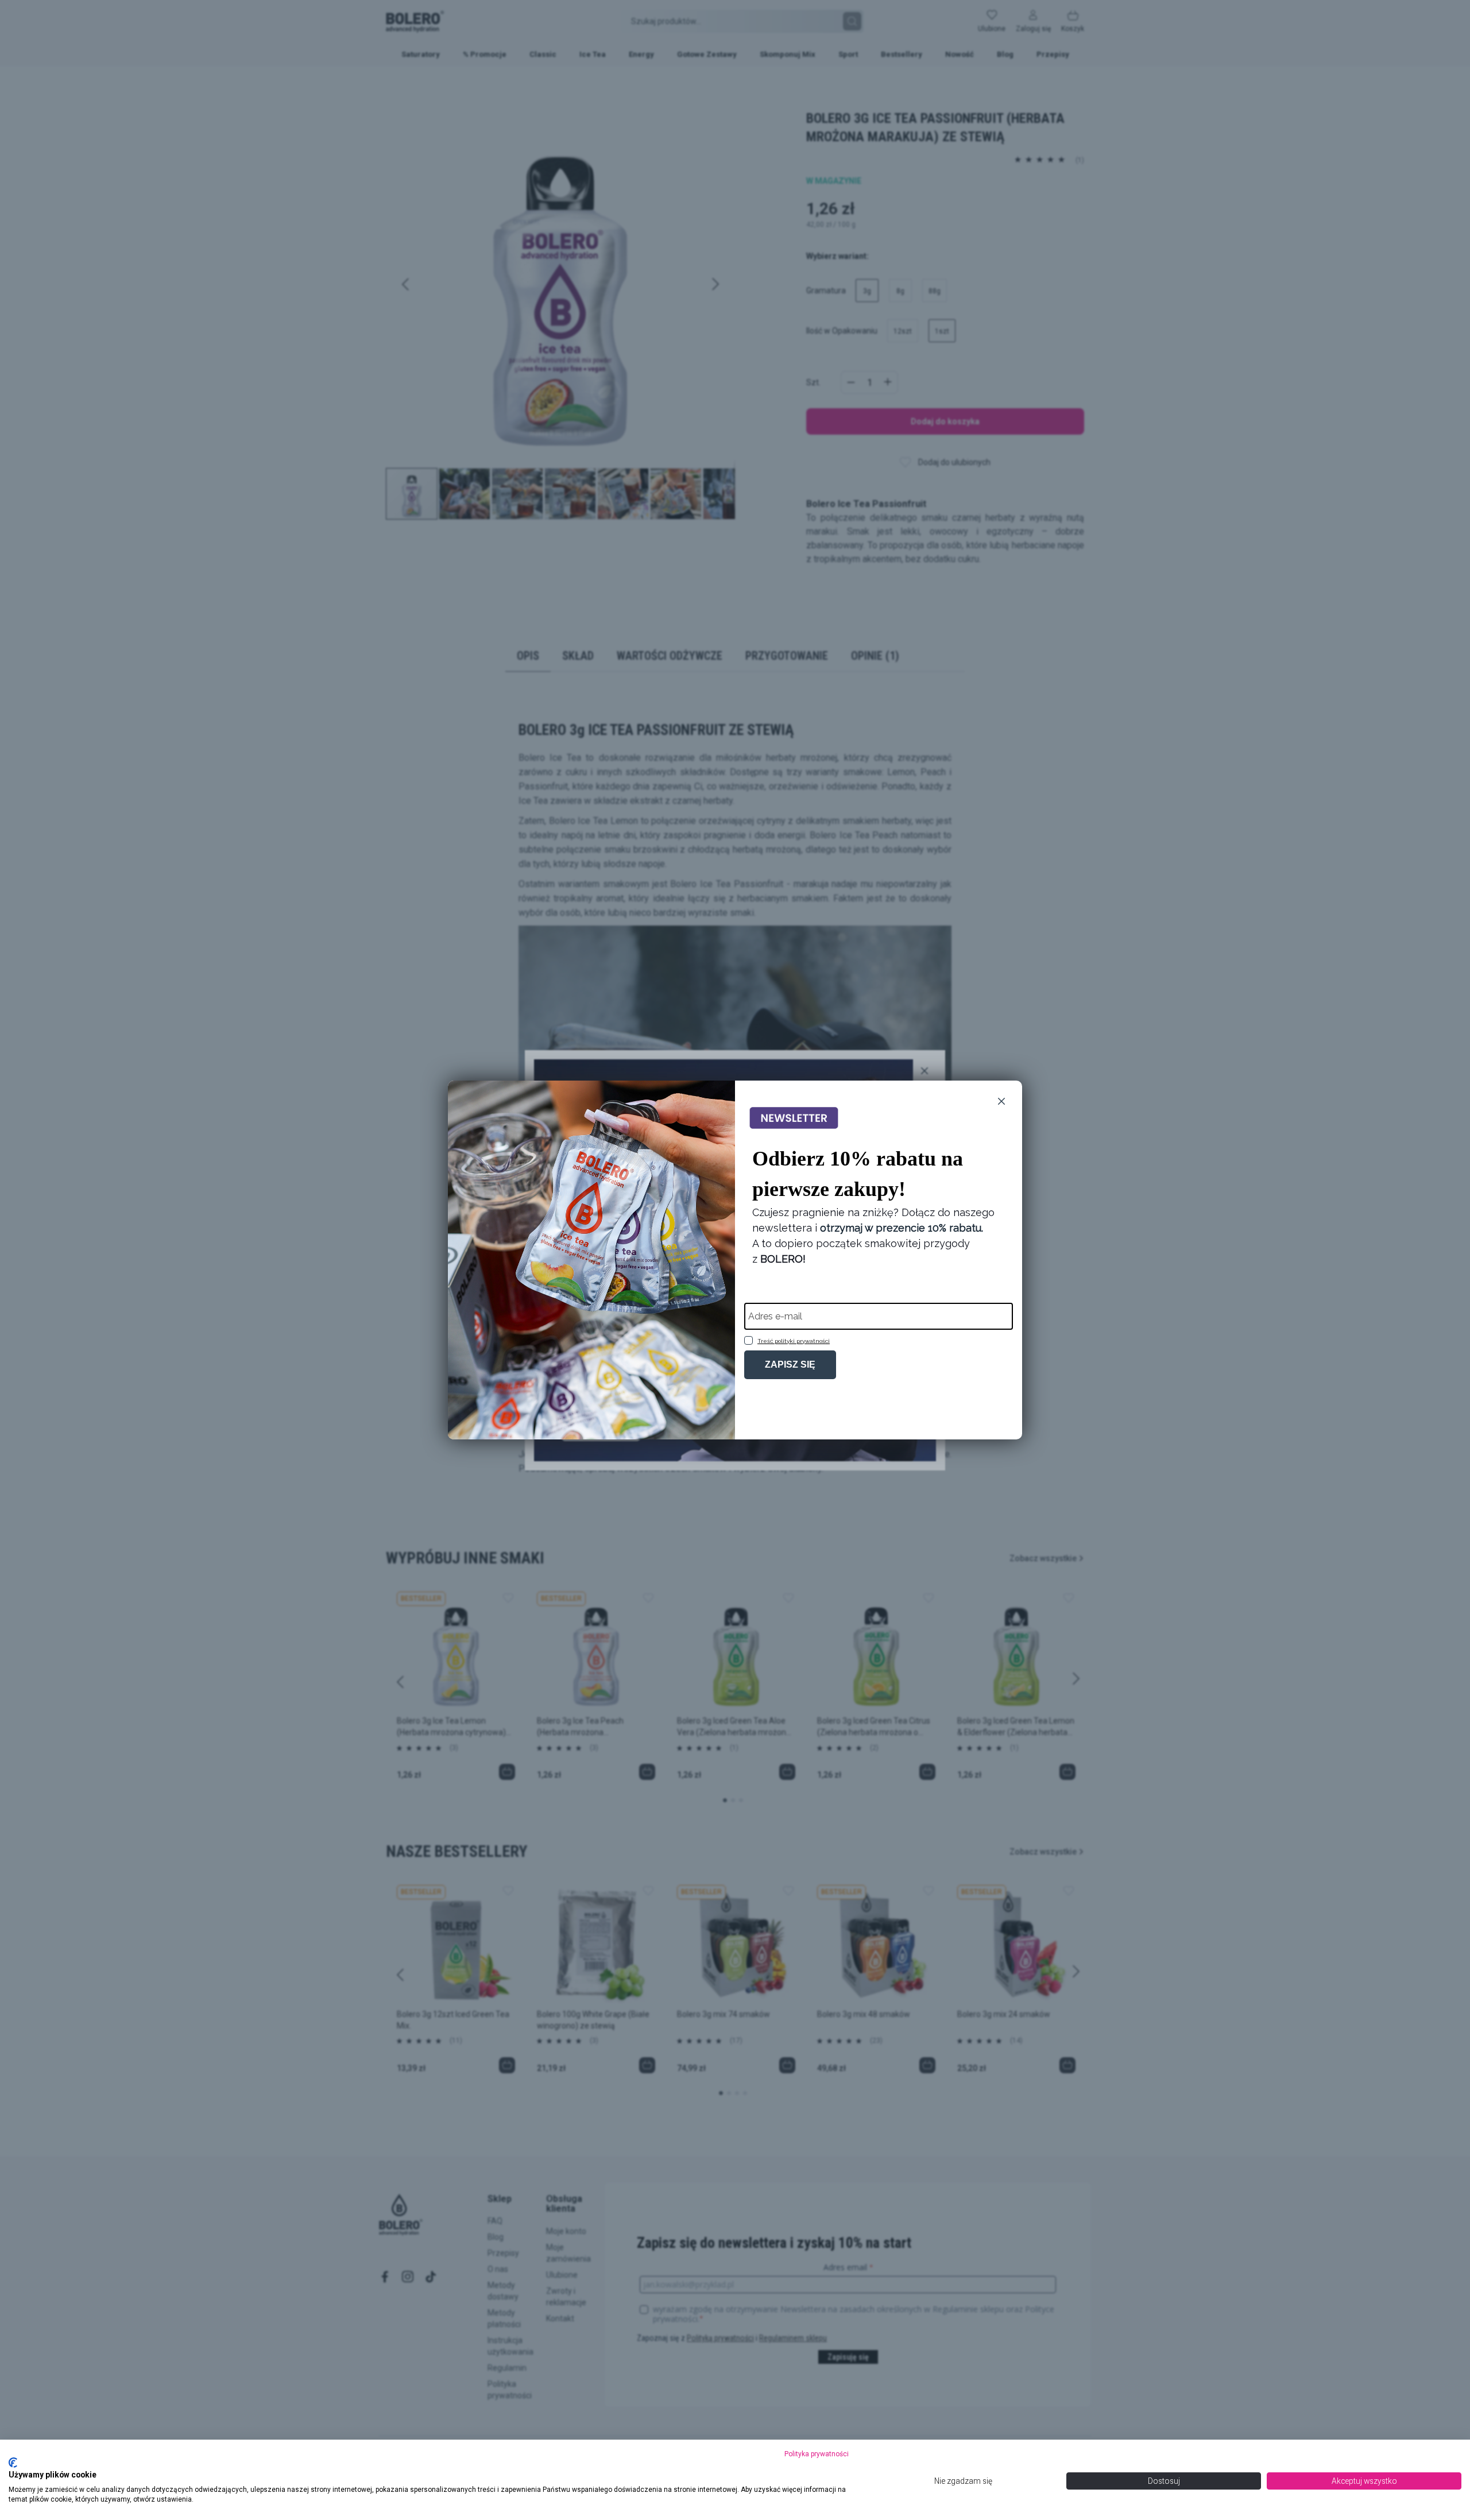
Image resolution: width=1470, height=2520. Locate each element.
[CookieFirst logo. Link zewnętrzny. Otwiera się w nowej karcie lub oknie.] (13, 2463)
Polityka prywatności (817, 2454)
